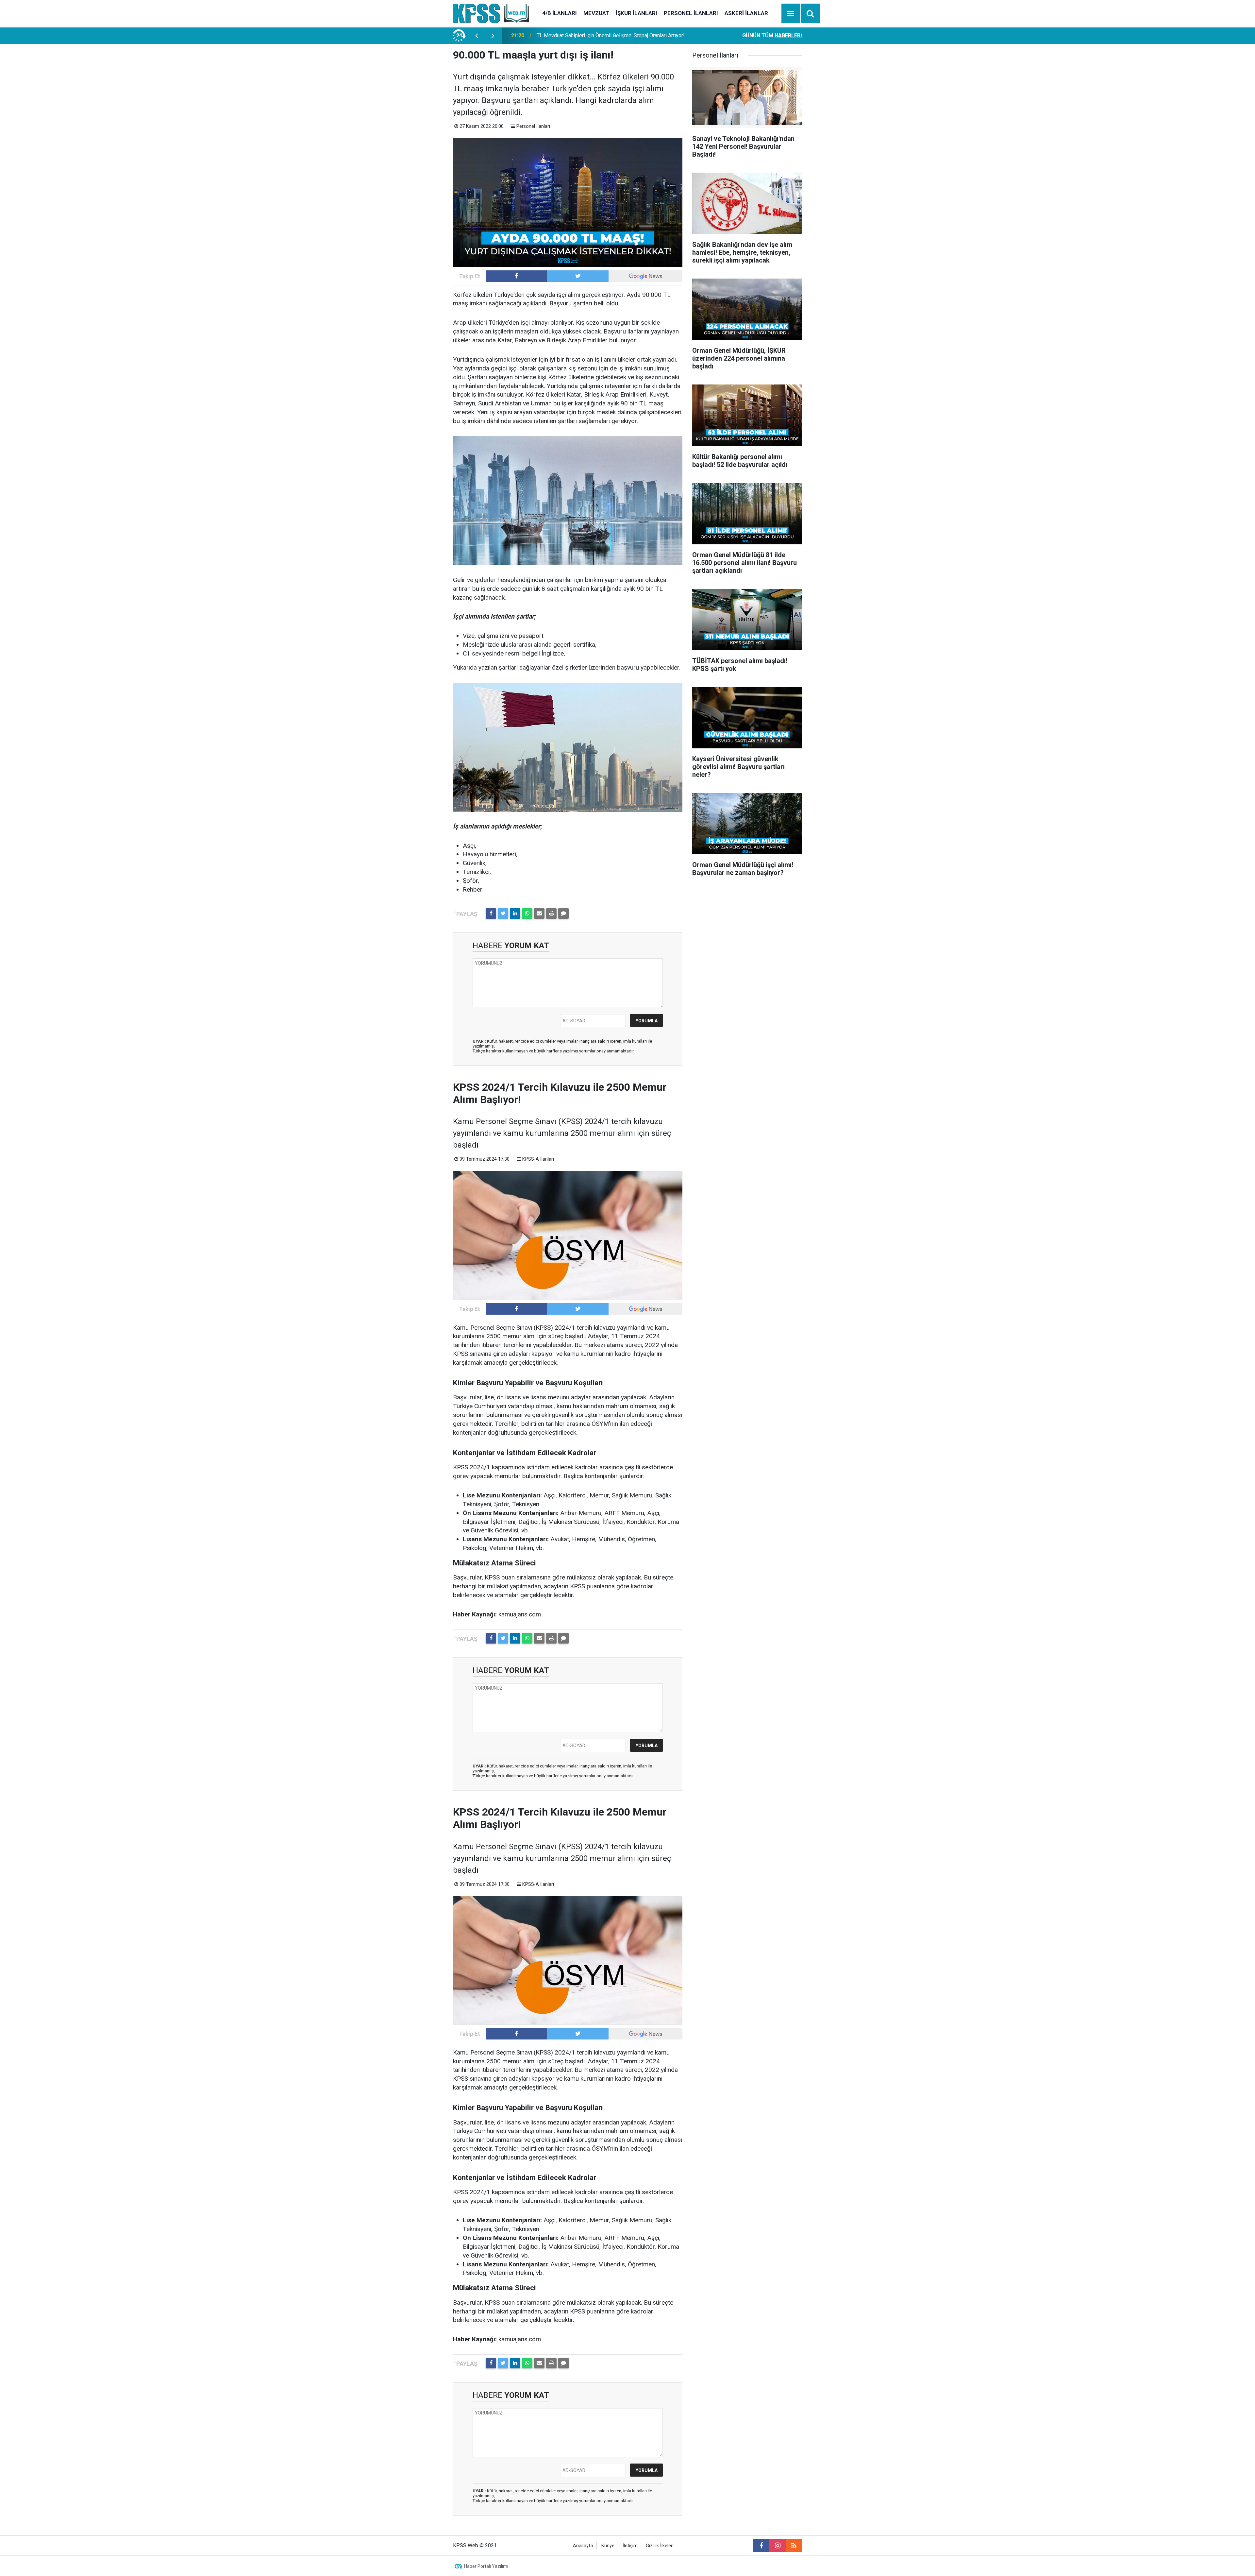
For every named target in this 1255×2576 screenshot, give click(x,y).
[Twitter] (503, 913)
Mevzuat (596, 13)
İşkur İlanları (636, 13)
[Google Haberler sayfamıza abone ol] (645, 276)
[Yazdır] (551, 913)
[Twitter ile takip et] (578, 276)
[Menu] (791, 14)
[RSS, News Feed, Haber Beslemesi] (794, 2546)
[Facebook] (491, 913)
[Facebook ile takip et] (516, 276)
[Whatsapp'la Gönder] (527, 913)
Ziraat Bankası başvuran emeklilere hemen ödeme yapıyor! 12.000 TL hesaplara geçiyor (615, 35)
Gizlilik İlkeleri (660, 2546)
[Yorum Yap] (563, 913)
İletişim (630, 2546)
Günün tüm (772, 35)
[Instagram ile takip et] (778, 2546)
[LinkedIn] (515, 913)
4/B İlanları (560, 13)
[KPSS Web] (491, 13)
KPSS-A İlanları (538, 1159)
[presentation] (477, 36)
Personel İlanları (691, 13)
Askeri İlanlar (746, 13)
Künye (608, 2546)
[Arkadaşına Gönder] (539, 913)
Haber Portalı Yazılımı (486, 2566)
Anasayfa (583, 2546)
